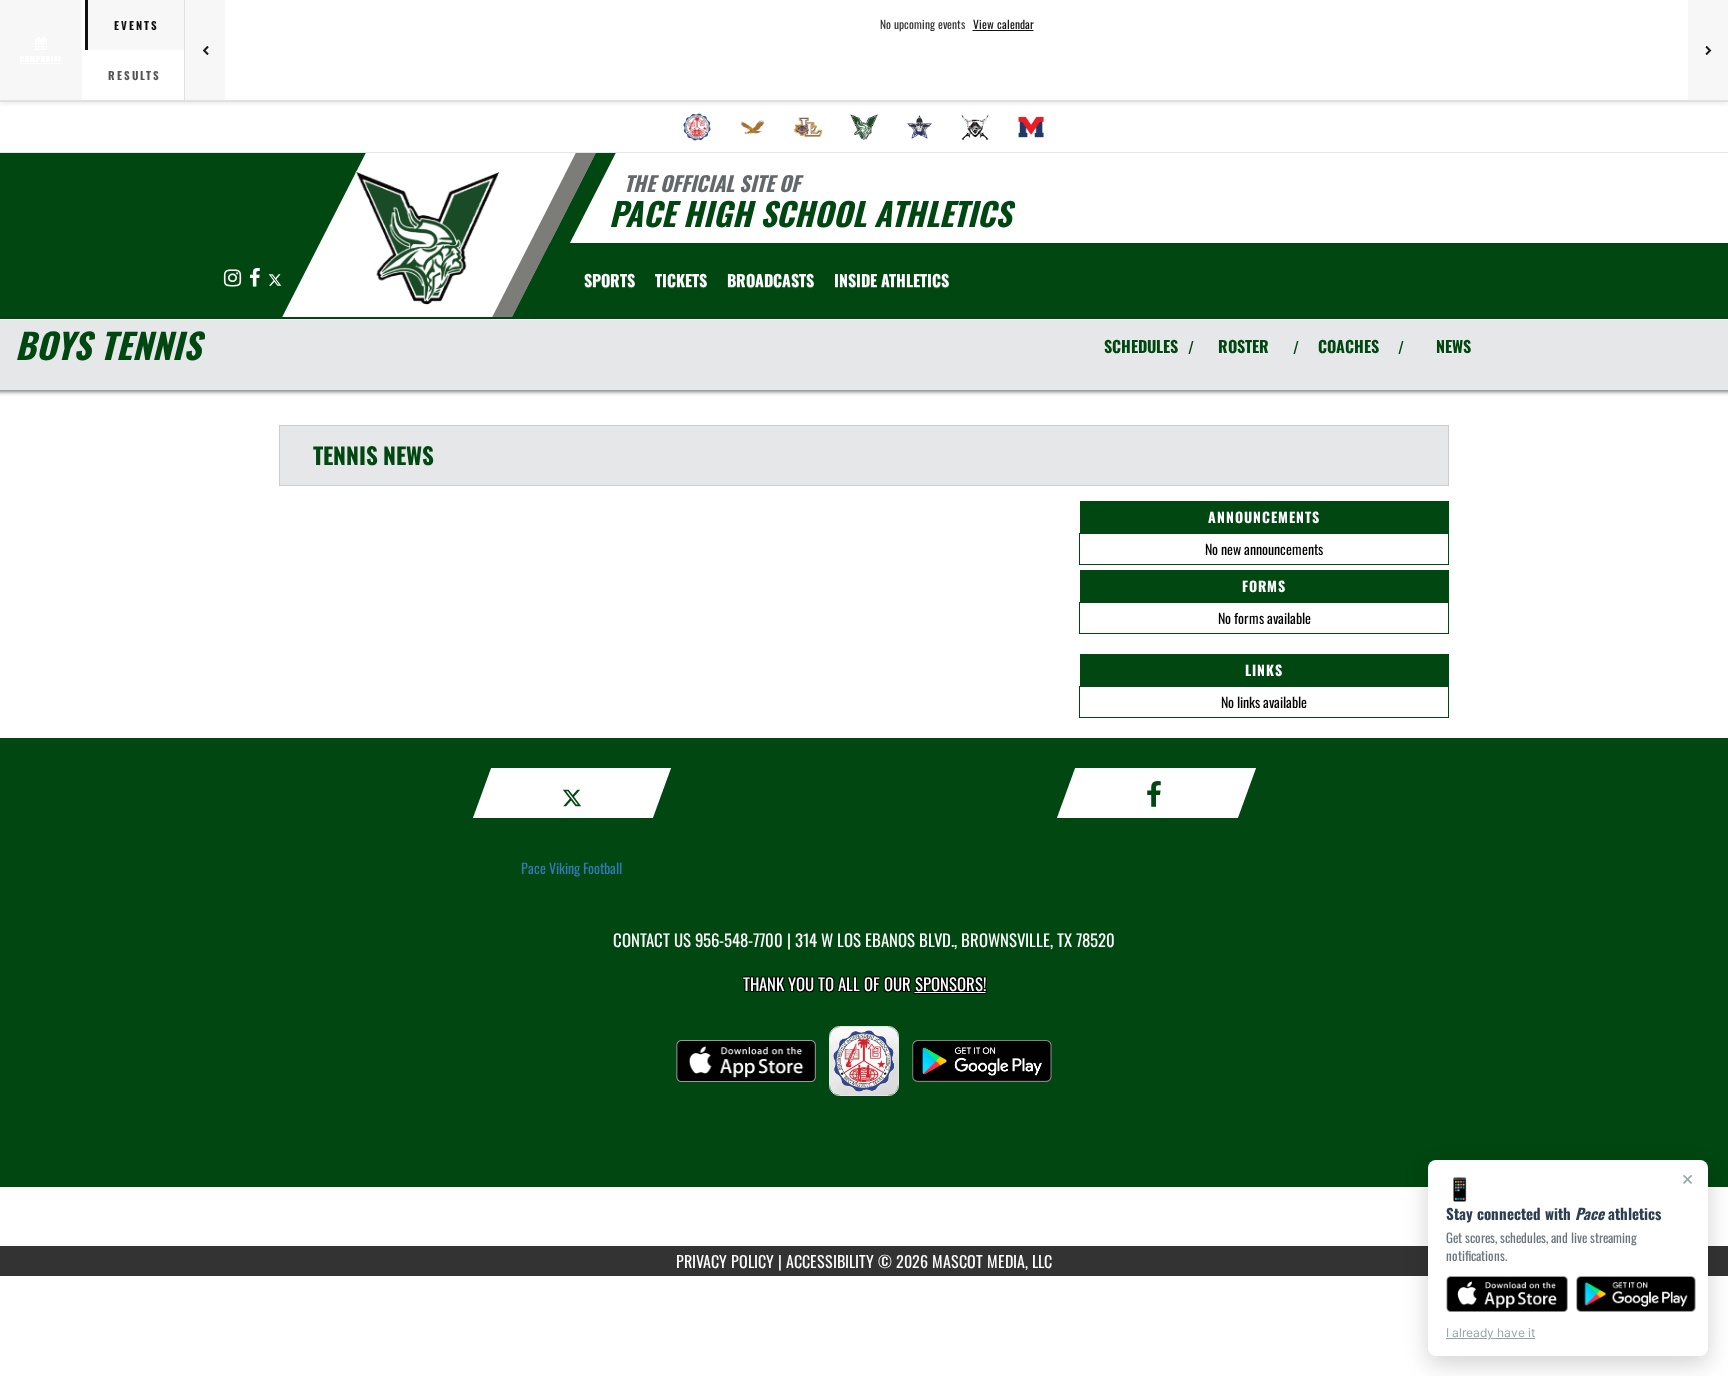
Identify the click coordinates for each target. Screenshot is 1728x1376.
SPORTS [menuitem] (609, 280)
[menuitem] (697, 127)
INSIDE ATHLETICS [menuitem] (891, 280)
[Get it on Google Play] (1636, 1294)
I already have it (1490, 1332)
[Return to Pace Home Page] (427, 238)
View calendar (1003, 24)
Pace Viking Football (571, 867)
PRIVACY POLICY (725, 1261)
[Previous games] (205, 50)
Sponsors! (950, 983)
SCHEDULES (1141, 346)
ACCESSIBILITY (830, 1261)
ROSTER (1243, 346)
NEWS (1453, 346)
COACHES (1348, 346)
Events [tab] (136, 25)
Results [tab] (134, 75)
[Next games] (1708, 50)
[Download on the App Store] (1507, 1294)
